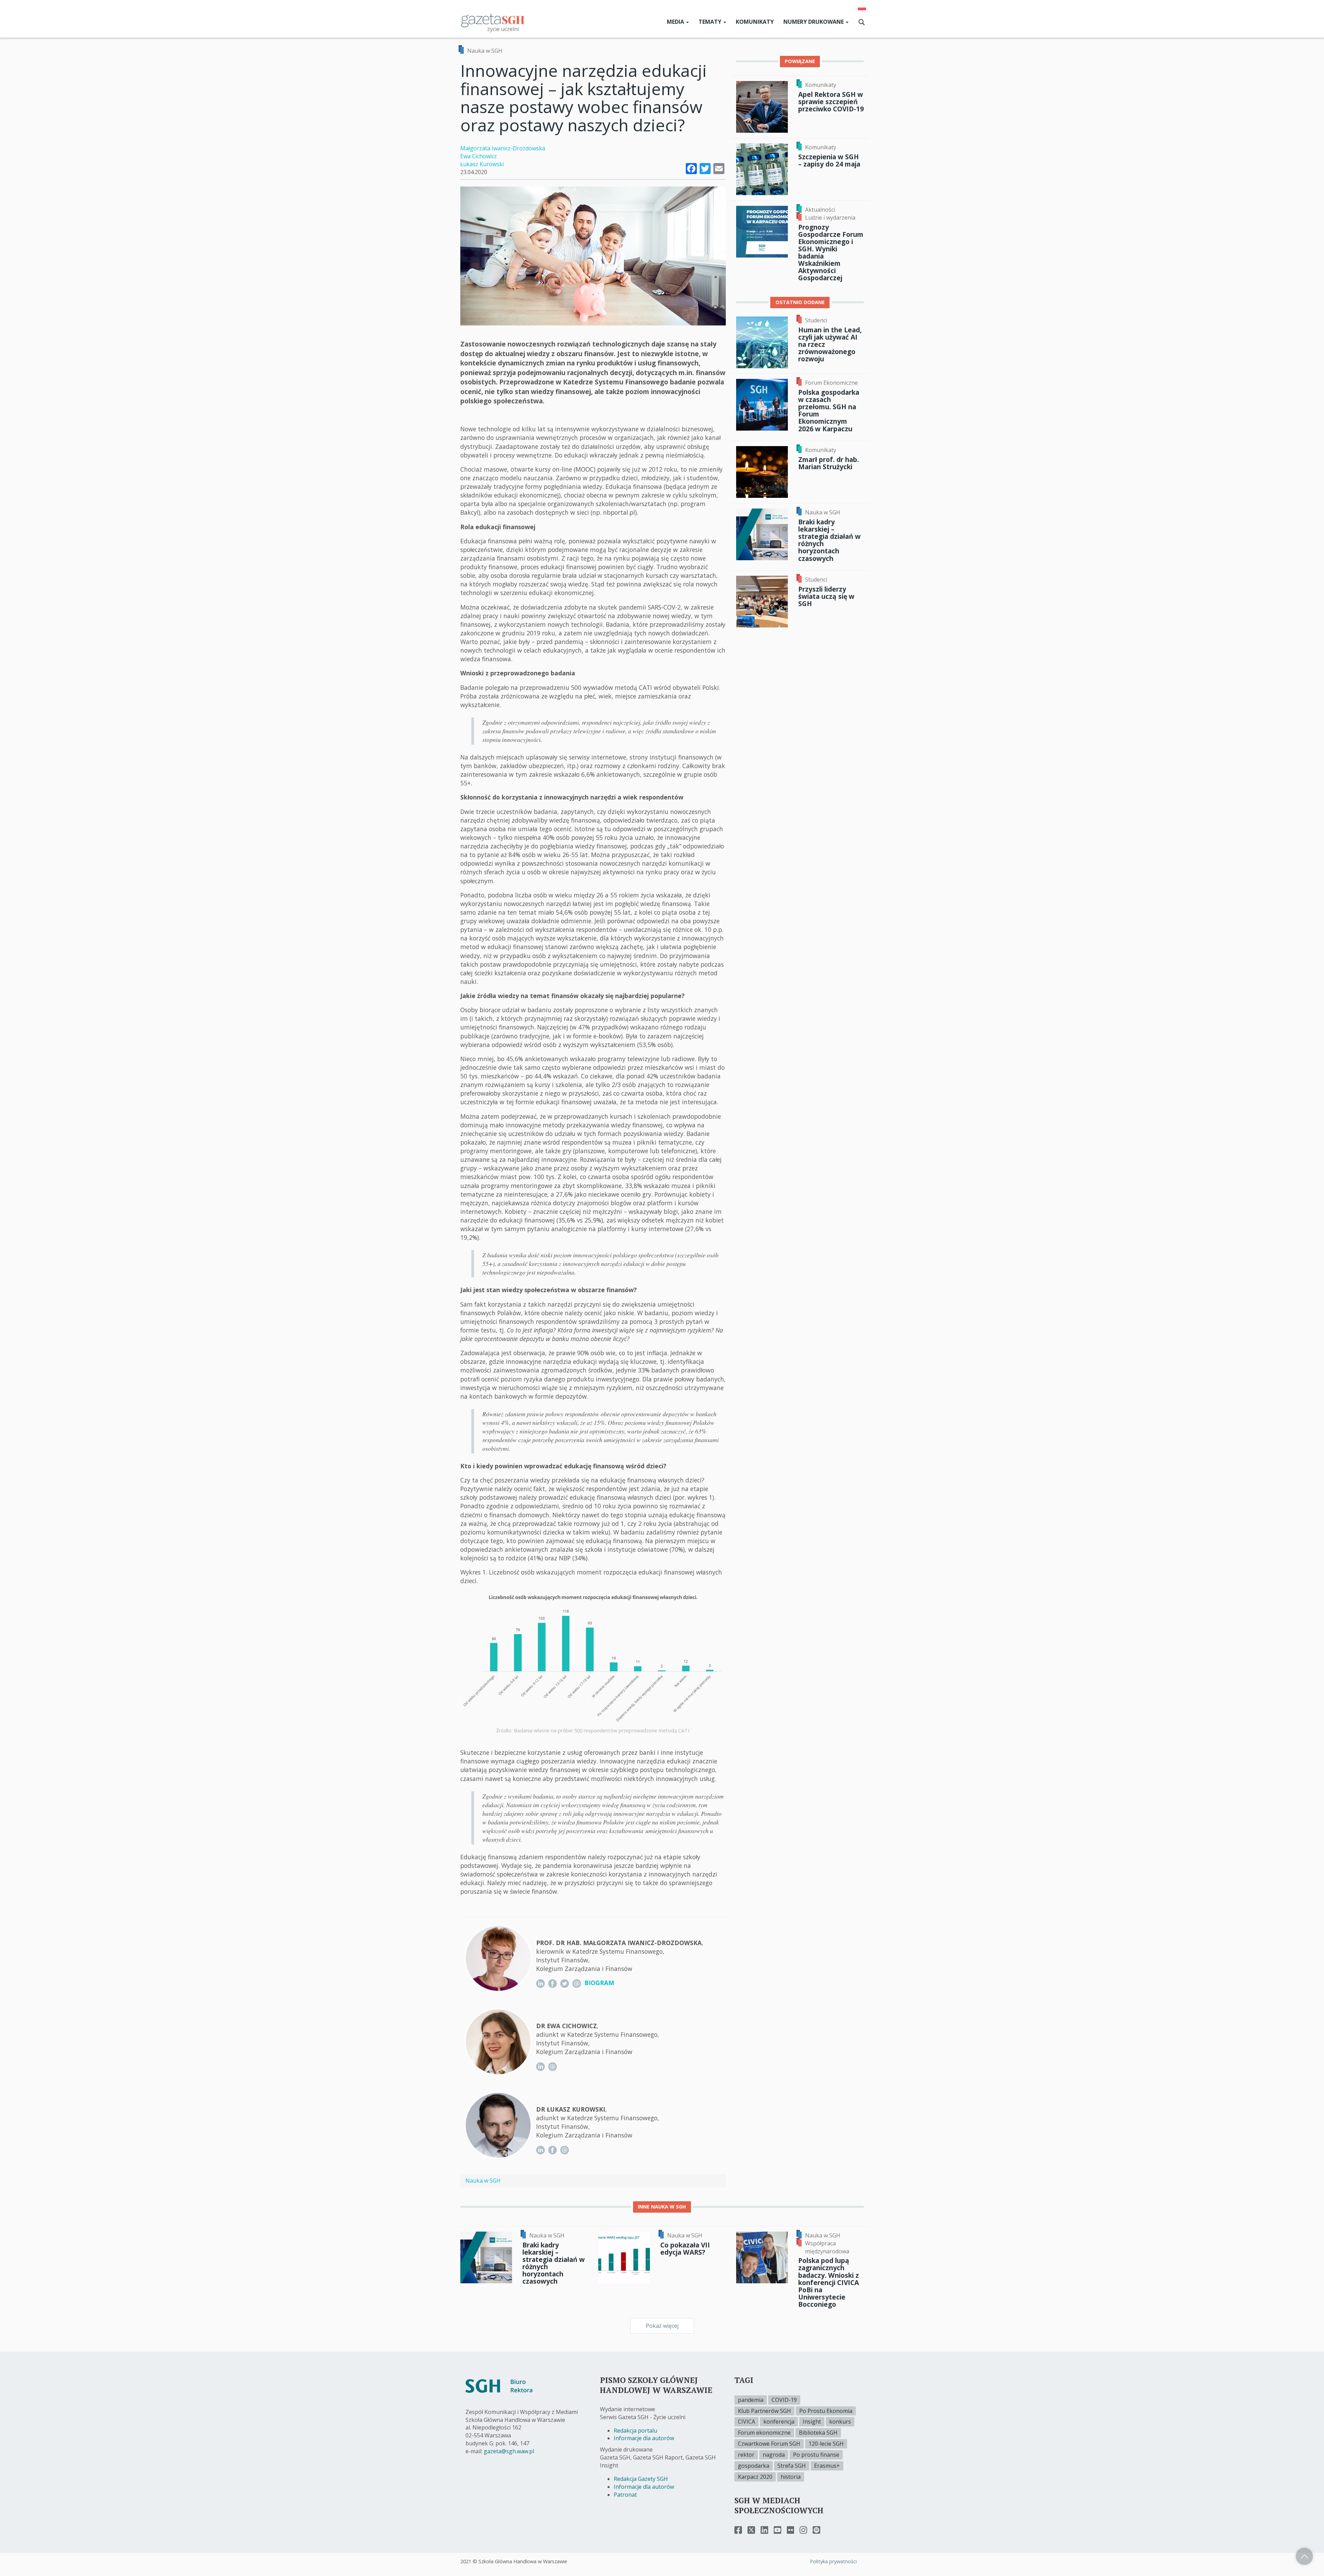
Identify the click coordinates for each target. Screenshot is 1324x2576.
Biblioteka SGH (818, 2433)
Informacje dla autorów (644, 2438)
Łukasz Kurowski (482, 164)
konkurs (840, 2422)
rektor (746, 2455)
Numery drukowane (814, 22)
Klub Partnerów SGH (764, 2411)
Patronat (625, 2495)
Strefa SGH (792, 2466)
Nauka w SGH (485, 51)
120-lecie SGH (826, 2444)
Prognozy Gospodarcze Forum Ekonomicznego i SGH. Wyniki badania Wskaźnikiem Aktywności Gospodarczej (831, 253)
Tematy (711, 22)
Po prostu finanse (816, 2455)
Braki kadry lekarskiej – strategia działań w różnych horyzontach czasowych (829, 540)
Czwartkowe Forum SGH (769, 2444)
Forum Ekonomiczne (831, 383)
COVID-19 (784, 2400)
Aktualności (820, 210)
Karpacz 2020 (755, 2477)
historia (791, 2477)
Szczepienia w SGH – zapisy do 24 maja (829, 160)
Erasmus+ (827, 2466)
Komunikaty (755, 22)
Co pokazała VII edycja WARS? (685, 2248)
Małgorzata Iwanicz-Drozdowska (503, 148)
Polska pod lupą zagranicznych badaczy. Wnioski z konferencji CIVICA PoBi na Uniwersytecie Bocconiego (829, 2282)
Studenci (816, 320)
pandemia (751, 2400)
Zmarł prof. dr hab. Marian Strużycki (829, 463)
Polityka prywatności (833, 2561)
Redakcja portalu (635, 2431)
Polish (862, 8)
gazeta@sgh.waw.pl (509, 2451)
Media (676, 22)
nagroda (774, 2455)
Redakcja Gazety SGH (641, 2479)
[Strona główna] (493, 20)
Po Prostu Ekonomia (826, 2411)
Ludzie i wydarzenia (830, 218)
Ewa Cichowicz (479, 156)
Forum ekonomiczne (764, 2433)
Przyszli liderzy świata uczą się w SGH (826, 596)
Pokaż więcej (662, 2326)
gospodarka (754, 2466)
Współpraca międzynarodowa (827, 2247)
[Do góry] (1304, 2556)
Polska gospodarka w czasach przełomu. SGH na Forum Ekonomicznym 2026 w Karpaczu (829, 410)
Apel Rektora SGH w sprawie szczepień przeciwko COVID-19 (831, 102)
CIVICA (746, 2422)
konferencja (779, 2422)
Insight (812, 2422)
